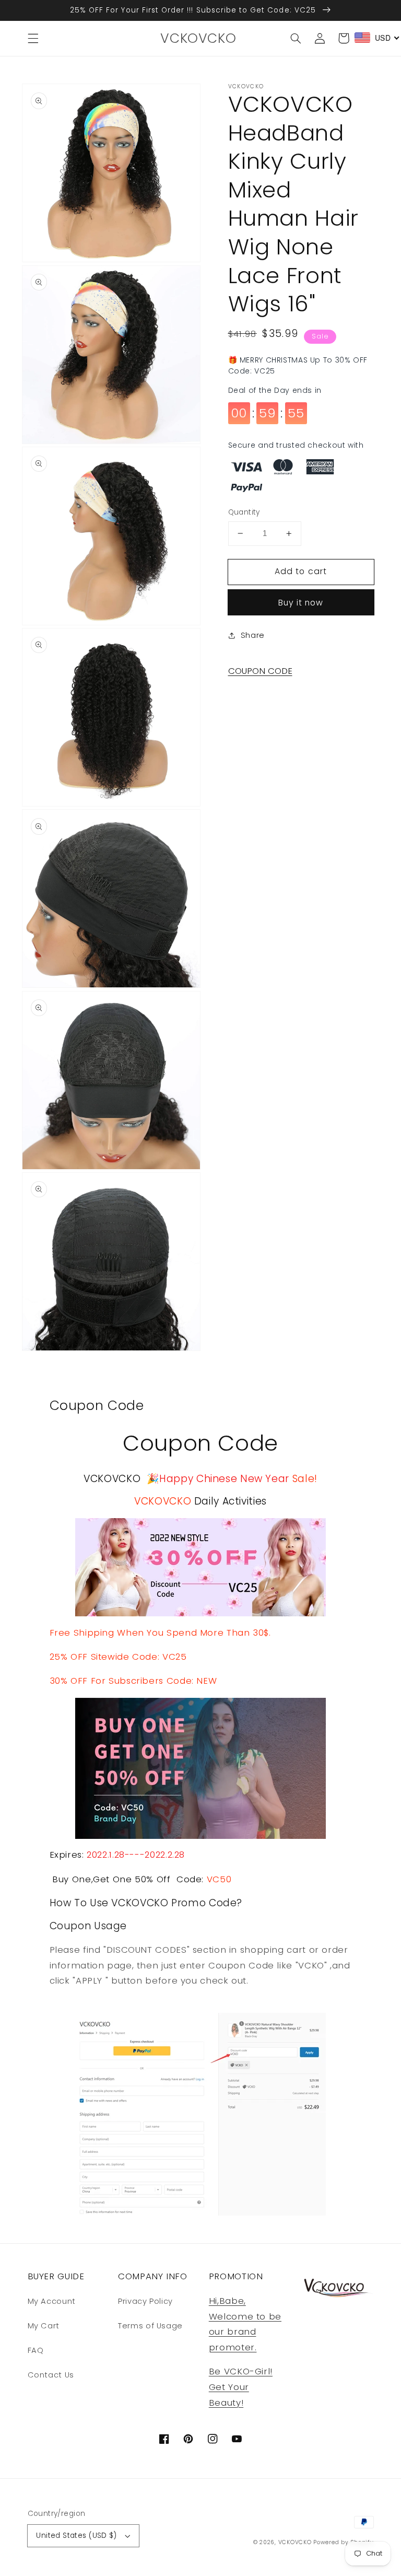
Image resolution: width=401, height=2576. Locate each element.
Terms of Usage (150, 2326)
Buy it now (301, 603)
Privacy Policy (145, 2301)
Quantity (244, 512)
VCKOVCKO (295, 2542)
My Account (52, 2301)
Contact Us (51, 2375)
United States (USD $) (76, 2536)
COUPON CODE (260, 671)
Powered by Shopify (343, 2542)
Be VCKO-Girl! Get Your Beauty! (241, 2387)
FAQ (36, 2350)
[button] (33, 38)
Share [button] (253, 635)
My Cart (44, 2326)
